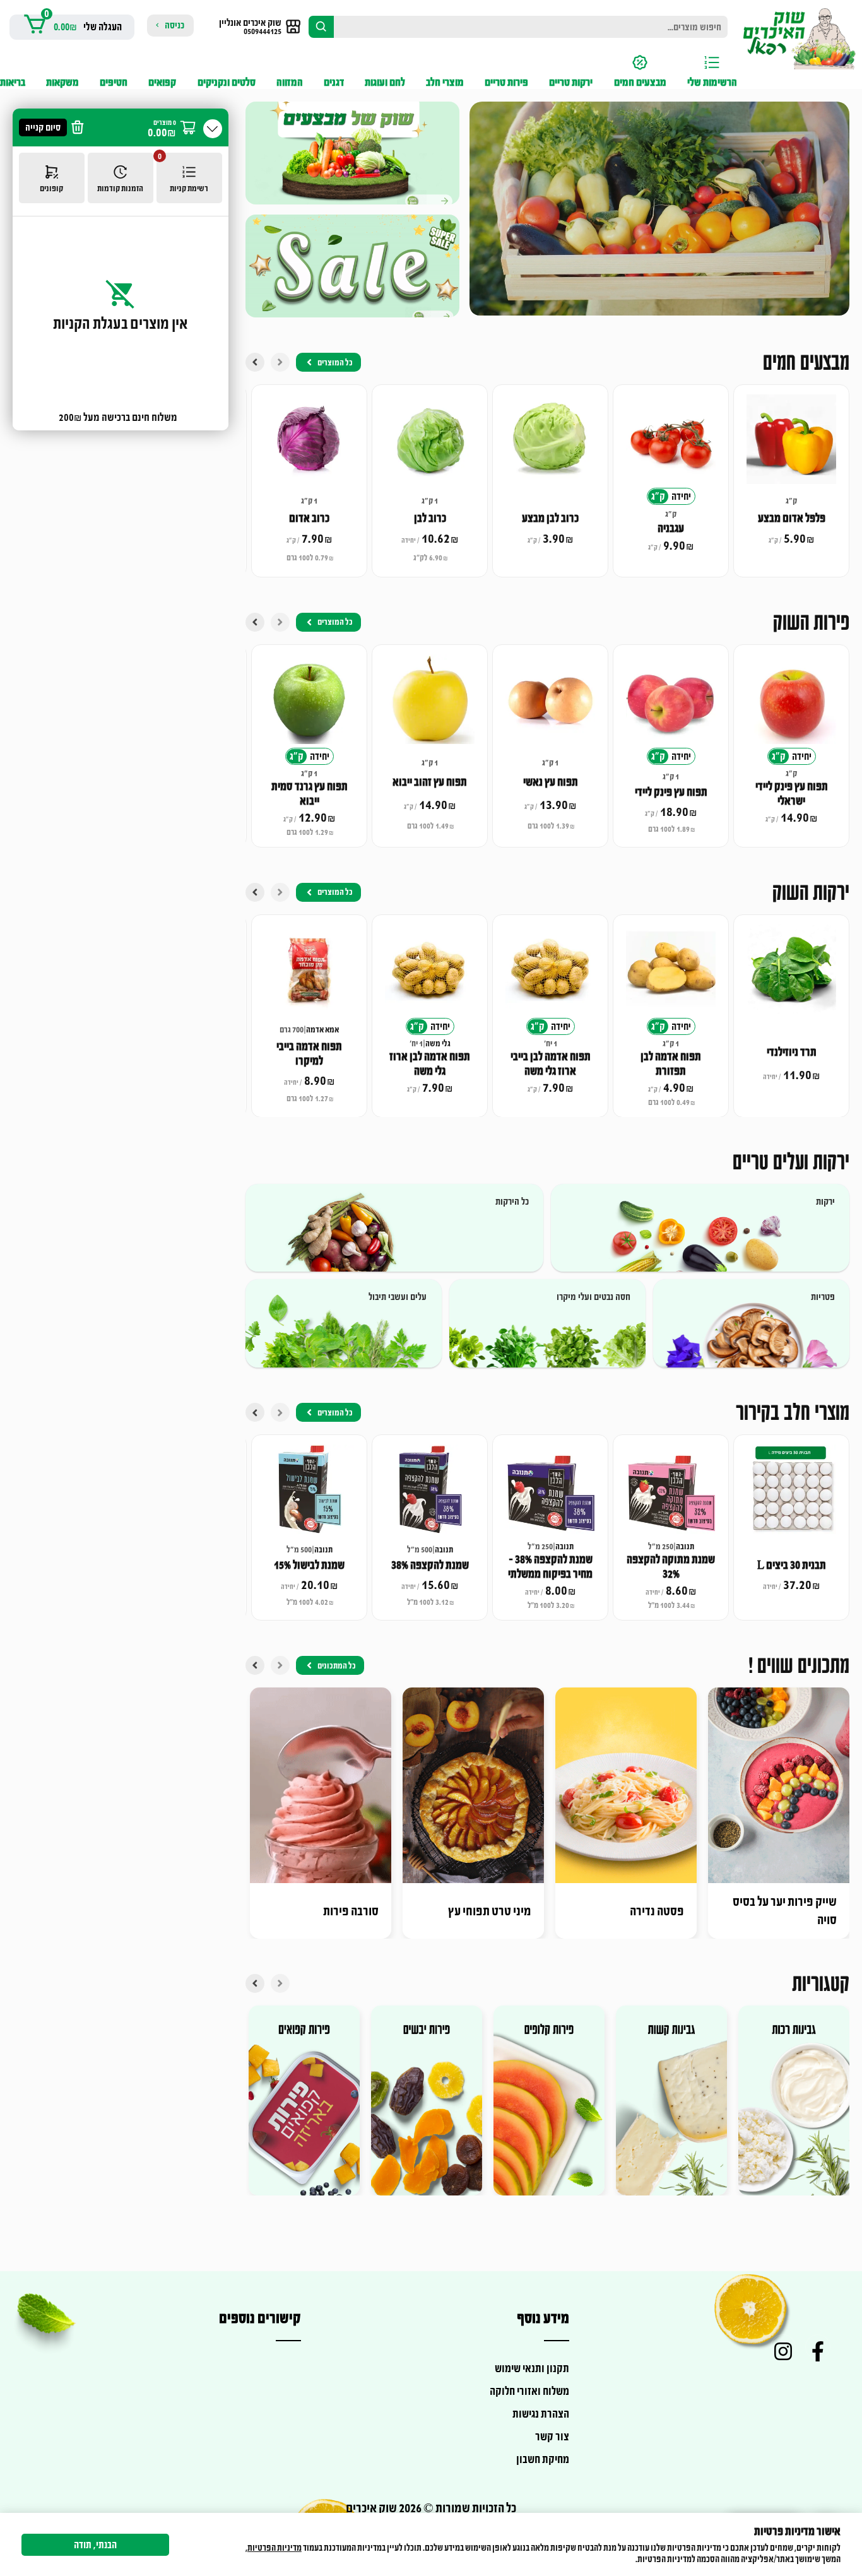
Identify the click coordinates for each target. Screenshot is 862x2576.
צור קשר (552, 2437)
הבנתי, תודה (95, 2545)
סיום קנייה (43, 127)
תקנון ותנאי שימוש (532, 2368)
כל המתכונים (337, 1666)
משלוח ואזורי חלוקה (529, 2391)
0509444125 (263, 31)
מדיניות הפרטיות (275, 2548)
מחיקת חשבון (543, 2459)
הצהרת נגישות (541, 2414)
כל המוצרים (335, 363)
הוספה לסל (784, 468)
